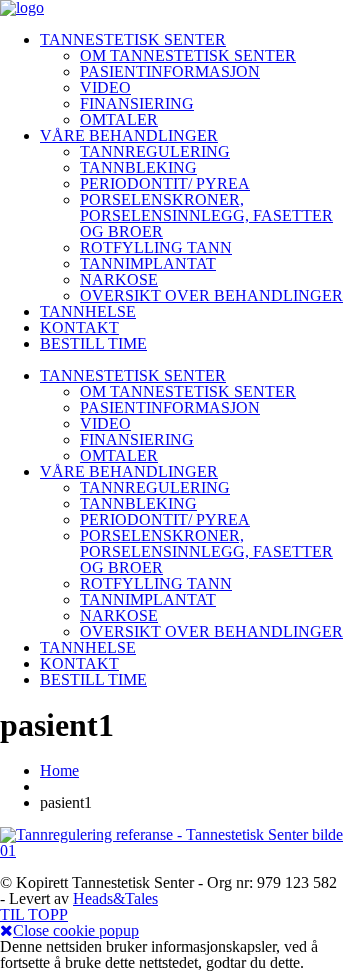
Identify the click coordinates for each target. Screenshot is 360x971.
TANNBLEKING (138, 167)
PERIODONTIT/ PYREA (165, 183)
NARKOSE (119, 279)
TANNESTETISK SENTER (133, 39)
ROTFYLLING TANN (156, 247)
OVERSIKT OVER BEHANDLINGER (211, 295)
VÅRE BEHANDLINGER (129, 135)
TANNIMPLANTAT (148, 263)
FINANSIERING (137, 103)
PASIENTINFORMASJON (170, 71)
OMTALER (119, 119)
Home (59, 770)
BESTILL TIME (93, 343)
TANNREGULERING (155, 151)
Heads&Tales (115, 898)
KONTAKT (79, 327)
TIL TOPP (34, 914)
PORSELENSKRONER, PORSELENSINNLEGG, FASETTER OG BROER (206, 215)
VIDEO (105, 87)
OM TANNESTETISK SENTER (188, 55)
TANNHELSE (88, 311)
